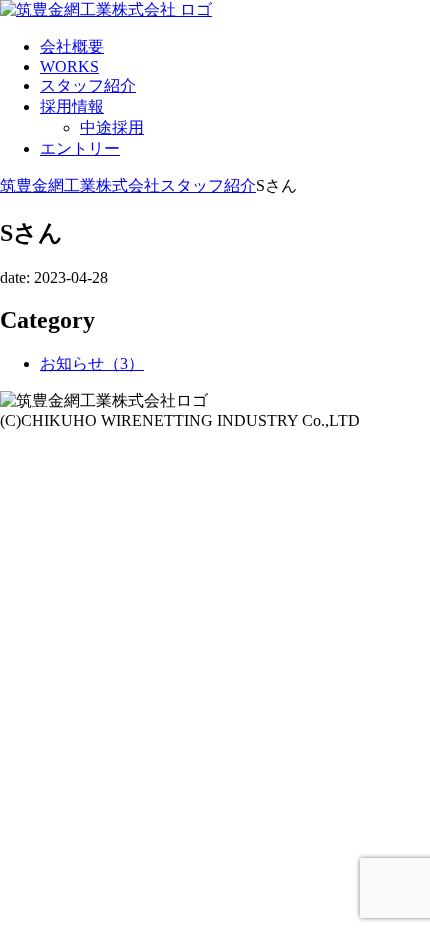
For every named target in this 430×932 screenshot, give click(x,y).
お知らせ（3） (92, 363)
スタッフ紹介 (88, 85)
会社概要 (72, 46)
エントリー (80, 148)
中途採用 (112, 127)
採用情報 (72, 106)
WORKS (69, 66)
